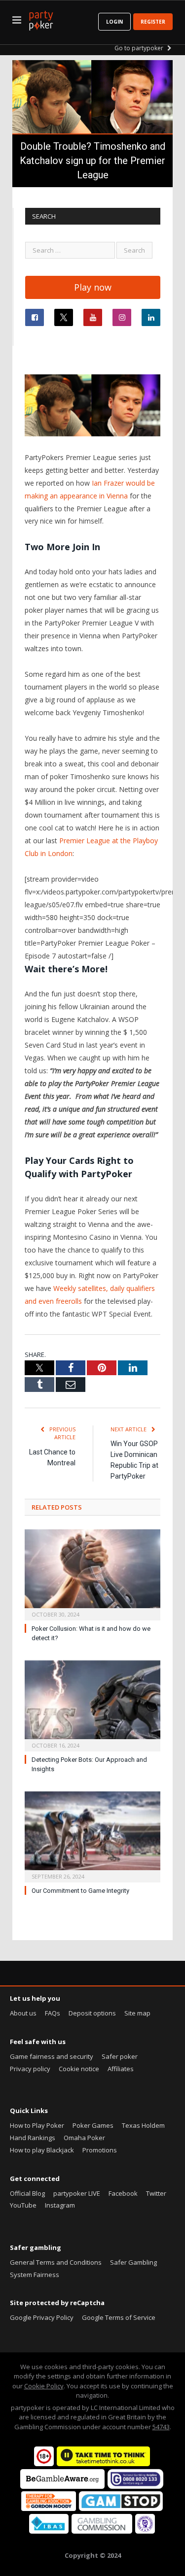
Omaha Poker (84, 2138)
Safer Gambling (133, 2262)
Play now (93, 287)
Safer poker (120, 2056)
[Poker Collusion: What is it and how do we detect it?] (92, 1574)
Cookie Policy (44, 2386)
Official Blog (27, 2193)
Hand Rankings (33, 2138)
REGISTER (153, 22)
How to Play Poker (37, 2125)
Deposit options (92, 2013)
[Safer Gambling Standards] (145, 2531)
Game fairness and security (52, 2056)
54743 (161, 2427)
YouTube (23, 2205)
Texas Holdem (143, 2125)
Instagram (60, 2205)
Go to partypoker (140, 48)
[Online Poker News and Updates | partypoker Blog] (41, 19)
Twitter (156, 2193)
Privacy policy (30, 2069)
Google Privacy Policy (42, 2317)
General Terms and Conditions (56, 2262)
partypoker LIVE (77, 2193)
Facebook (123, 2193)
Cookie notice (79, 2069)
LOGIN (114, 22)
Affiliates (121, 2069)
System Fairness (35, 2275)
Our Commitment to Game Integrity (80, 1891)
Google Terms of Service (119, 2317)
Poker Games (93, 2125)
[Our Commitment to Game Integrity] (92, 1836)
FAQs (53, 2013)
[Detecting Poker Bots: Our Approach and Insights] (92, 1705)
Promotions (100, 2150)
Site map (137, 2013)
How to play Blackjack (42, 2150)
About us (23, 2013)
